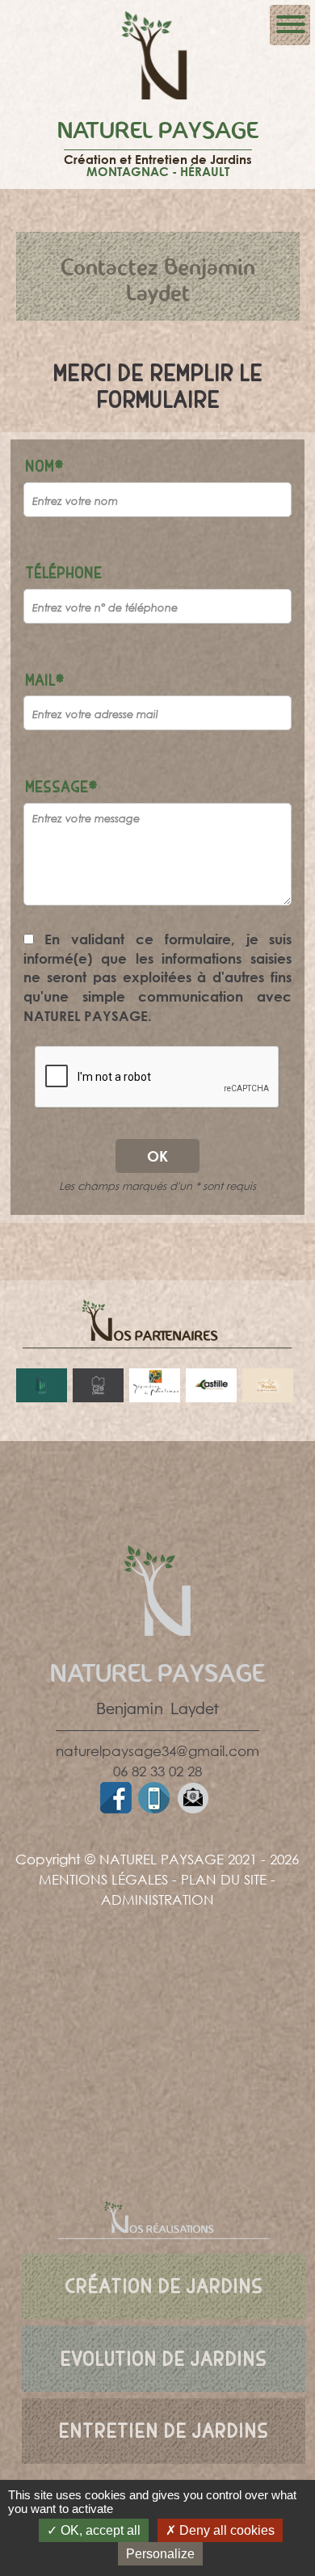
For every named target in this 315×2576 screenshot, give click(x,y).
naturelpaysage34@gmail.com (157, 1751)
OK (157, 1156)
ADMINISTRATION (157, 1899)
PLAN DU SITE (224, 1879)
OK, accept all (99, 2530)
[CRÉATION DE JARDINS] (164, 2260)
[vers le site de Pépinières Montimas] (154, 1385)
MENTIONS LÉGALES (103, 1879)
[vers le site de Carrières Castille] (211, 1385)
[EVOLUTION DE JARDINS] (164, 2332)
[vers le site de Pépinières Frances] (41, 1385)
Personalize (160, 2554)
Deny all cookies (225, 2530)
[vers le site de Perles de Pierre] (267, 1385)
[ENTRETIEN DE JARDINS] (164, 2404)
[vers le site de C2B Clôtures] (98, 1385)
